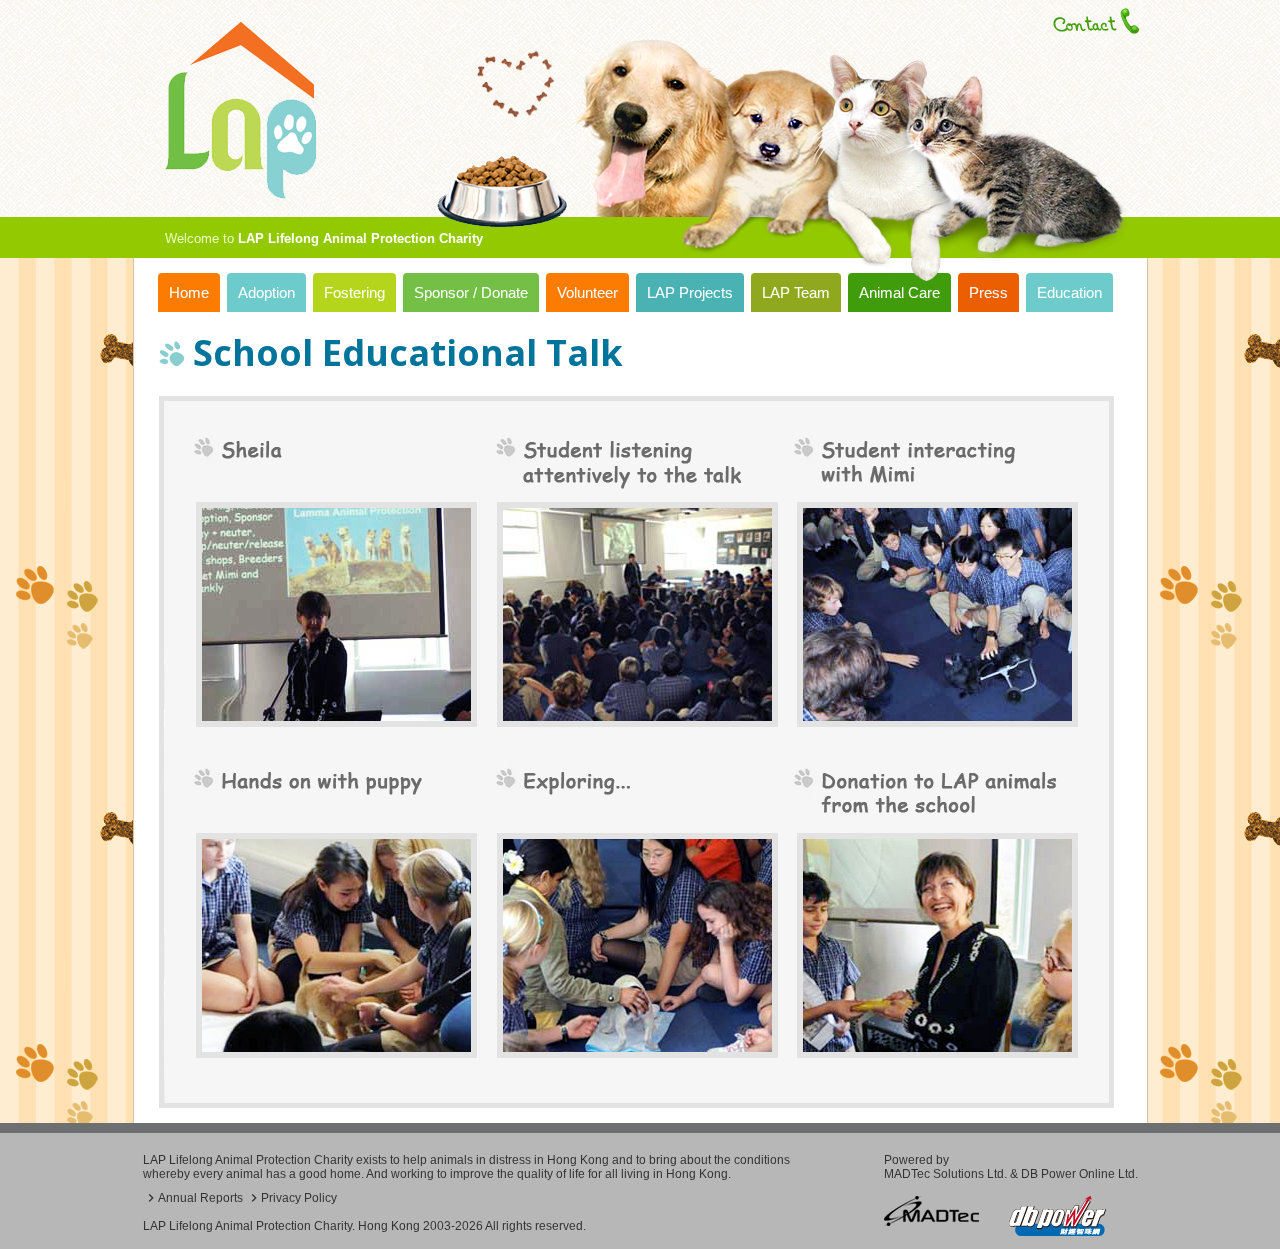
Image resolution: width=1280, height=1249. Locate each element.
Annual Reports (200, 1198)
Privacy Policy (299, 1198)
